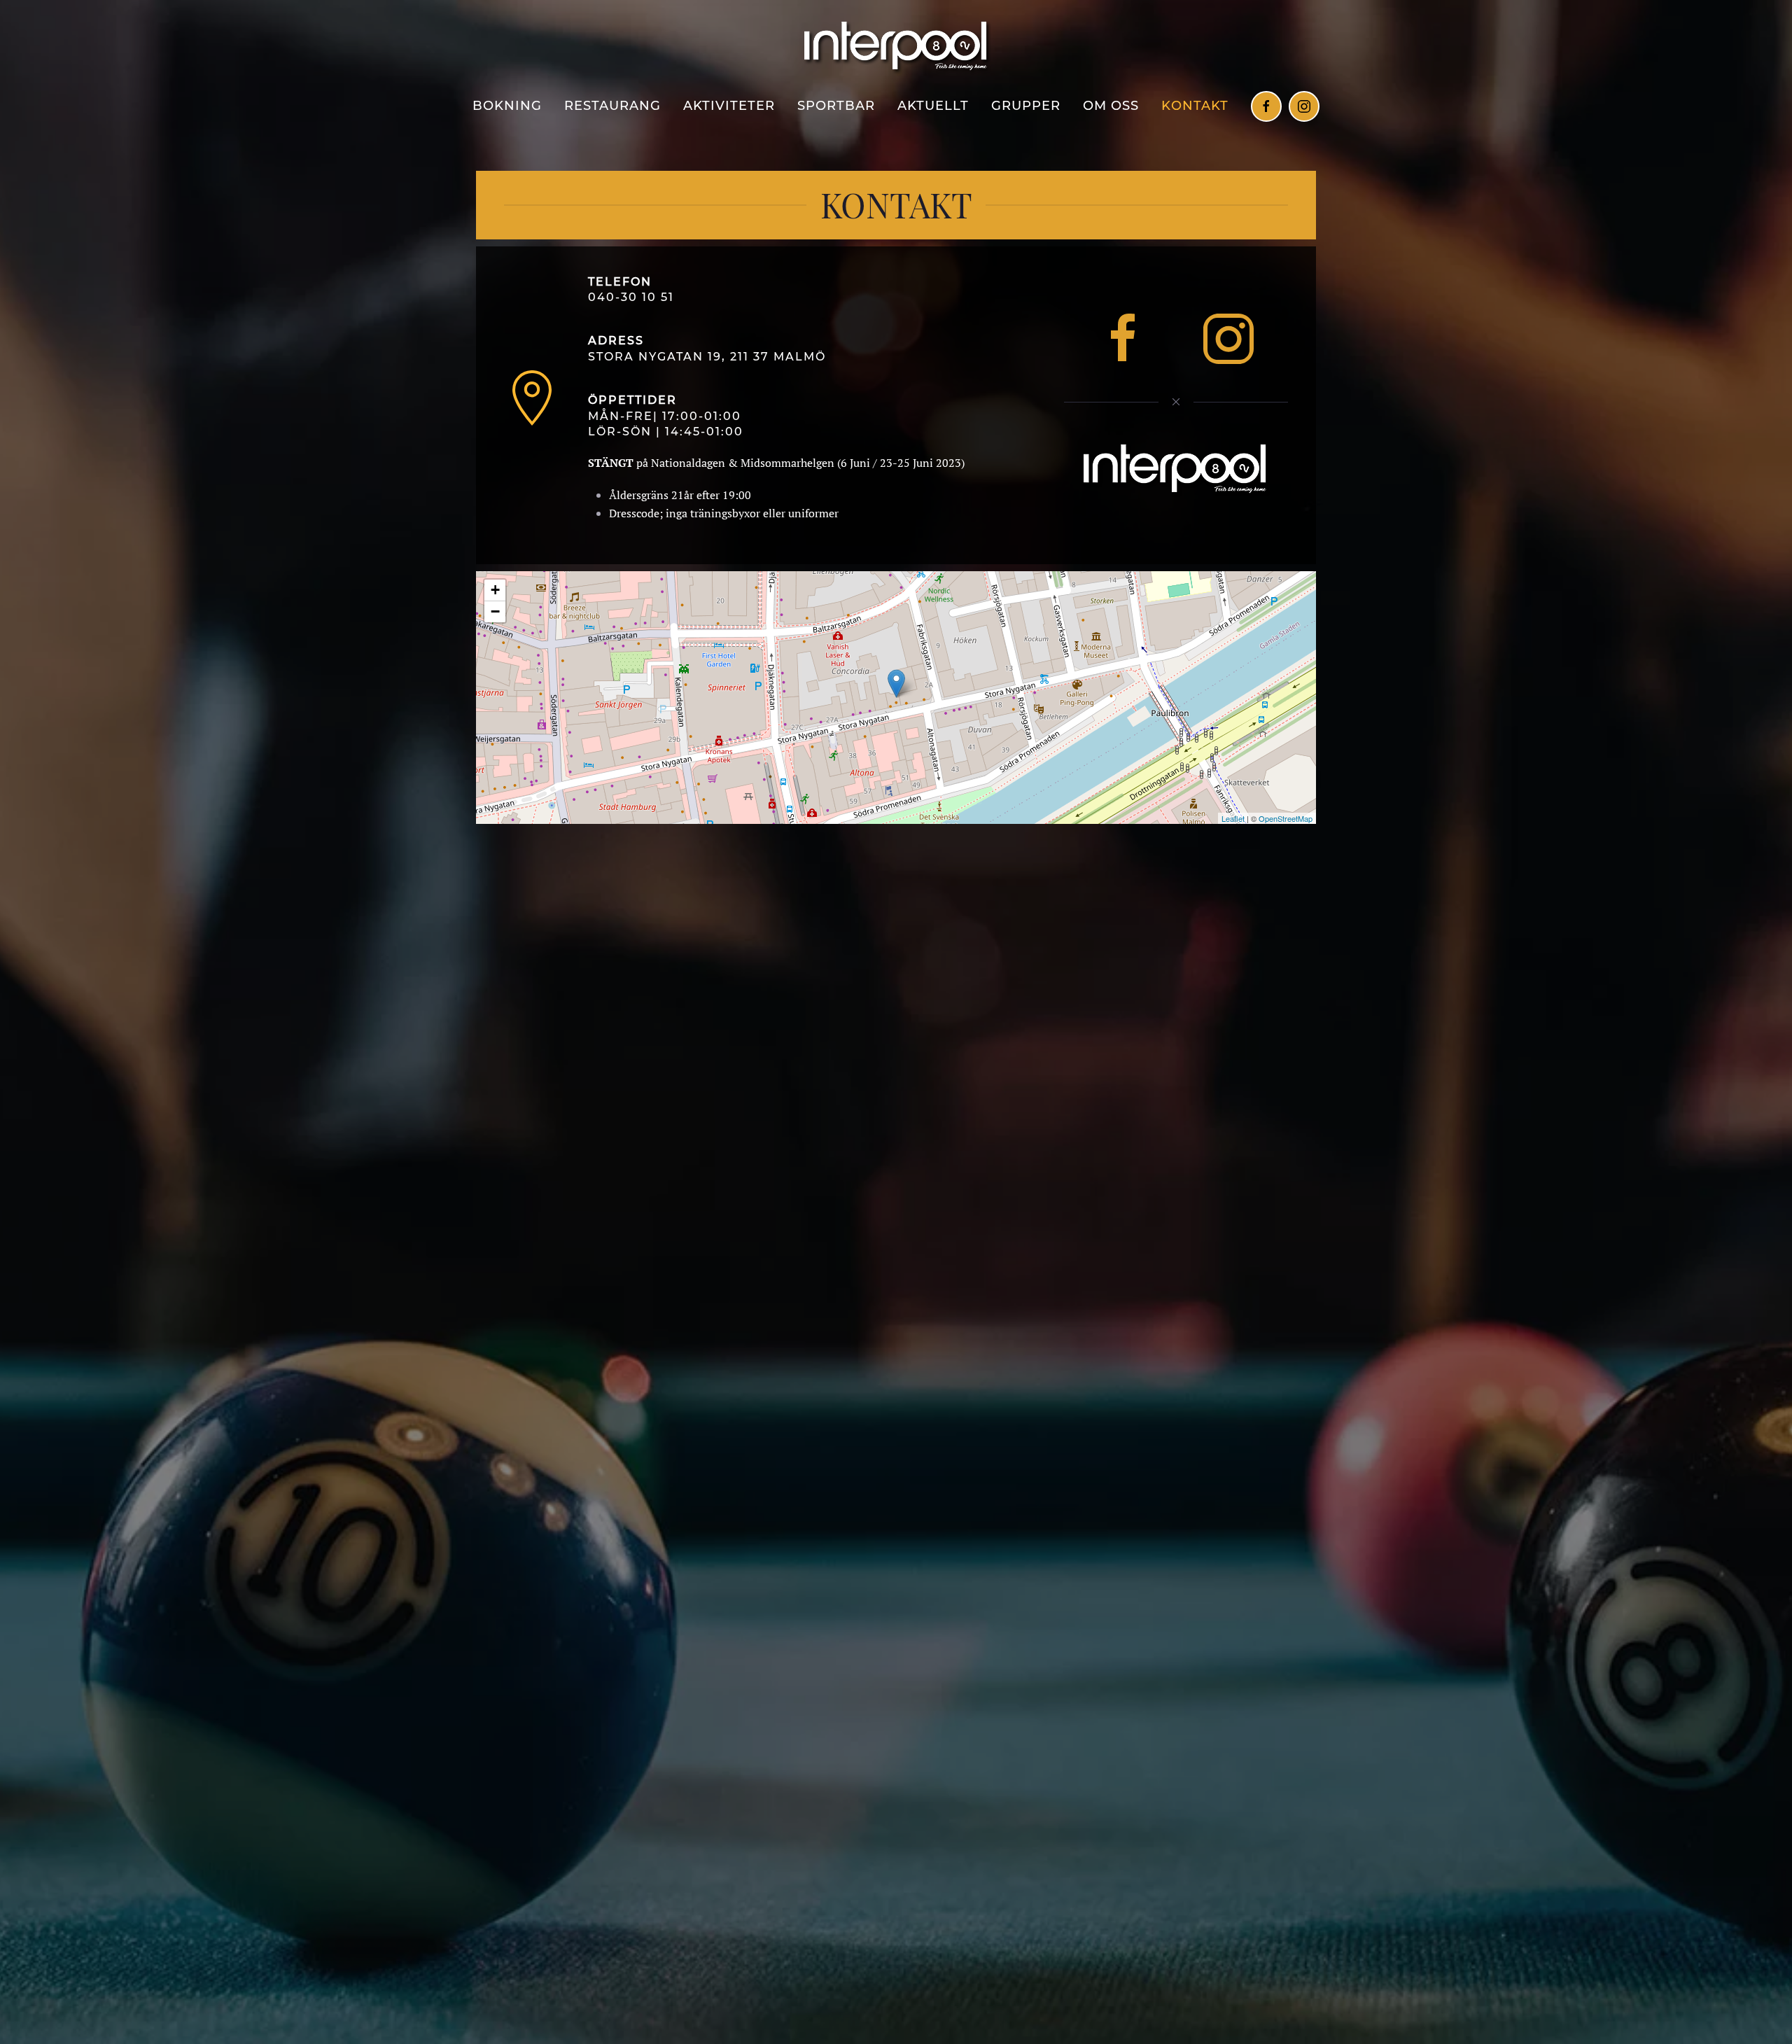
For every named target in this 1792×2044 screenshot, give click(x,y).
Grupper (1026, 106)
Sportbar (836, 106)
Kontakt (1195, 106)
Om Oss (1111, 106)
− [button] (495, 611)
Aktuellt (933, 106)
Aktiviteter (729, 106)
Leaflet (1233, 818)
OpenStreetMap (1286, 818)
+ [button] (495, 590)
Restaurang (612, 106)
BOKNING (507, 106)
